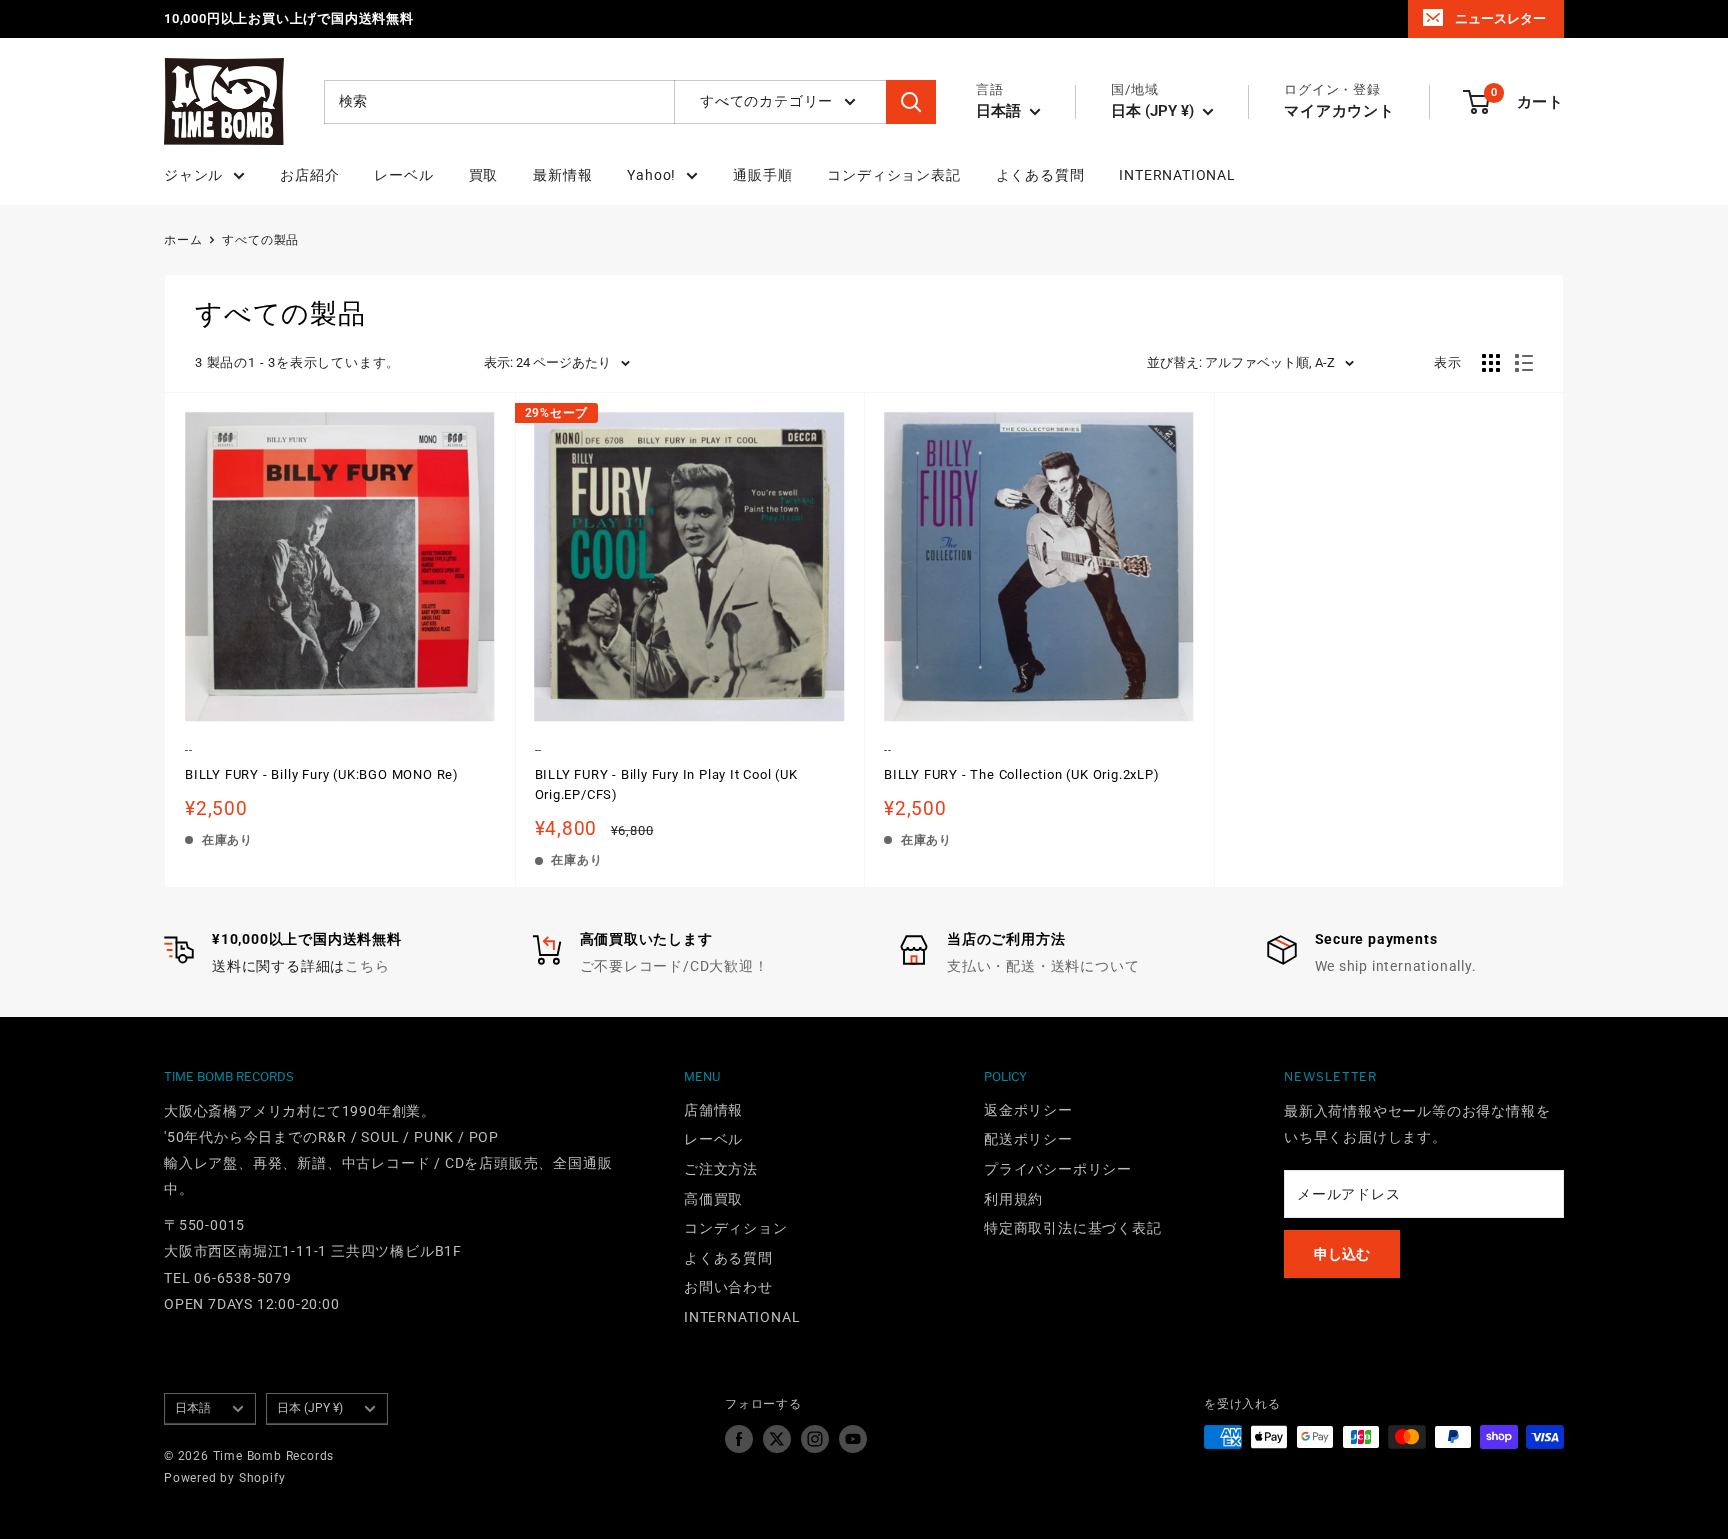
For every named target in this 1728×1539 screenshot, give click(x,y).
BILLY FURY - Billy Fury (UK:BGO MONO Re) (322, 774)
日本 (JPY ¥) (310, 1408)
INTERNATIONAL (1177, 175)
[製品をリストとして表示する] (1524, 363)
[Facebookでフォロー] (739, 1439)
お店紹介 (309, 175)
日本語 (193, 1408)
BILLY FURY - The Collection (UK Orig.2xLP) (1022, 774)
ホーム (183, 240)
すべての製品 (260, 240)
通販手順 (762, 175)
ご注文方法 (721, 1169)
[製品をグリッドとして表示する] (1491, 363)
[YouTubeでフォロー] (853, 1439)
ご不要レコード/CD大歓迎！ (674, 966)
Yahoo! (651, 175)
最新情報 (562, 175)
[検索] (911, 102)
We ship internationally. (1396, 966)
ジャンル (193, 175)
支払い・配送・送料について (1043, 966)
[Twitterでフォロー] (777, 1439)
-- (189, 750)
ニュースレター (1500, 18)
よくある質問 (1040, 175)
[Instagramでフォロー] (815, 1439)
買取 (484, 175)
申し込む (1342, 1254)
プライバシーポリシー (1058, 1169)
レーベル (403, 175)
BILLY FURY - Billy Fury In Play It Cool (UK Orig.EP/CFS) (666, 784)
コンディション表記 (893, 175)
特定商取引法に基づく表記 (1073, 1228)
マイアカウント (1339, 111)
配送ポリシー (1028, 1139)
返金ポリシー (1028, 1110)
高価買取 (713, 1199)
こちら (367, 966)
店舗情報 (713, 1110)
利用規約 (1013, 1199)
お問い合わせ (728, 1287)
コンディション (736, 1228)
